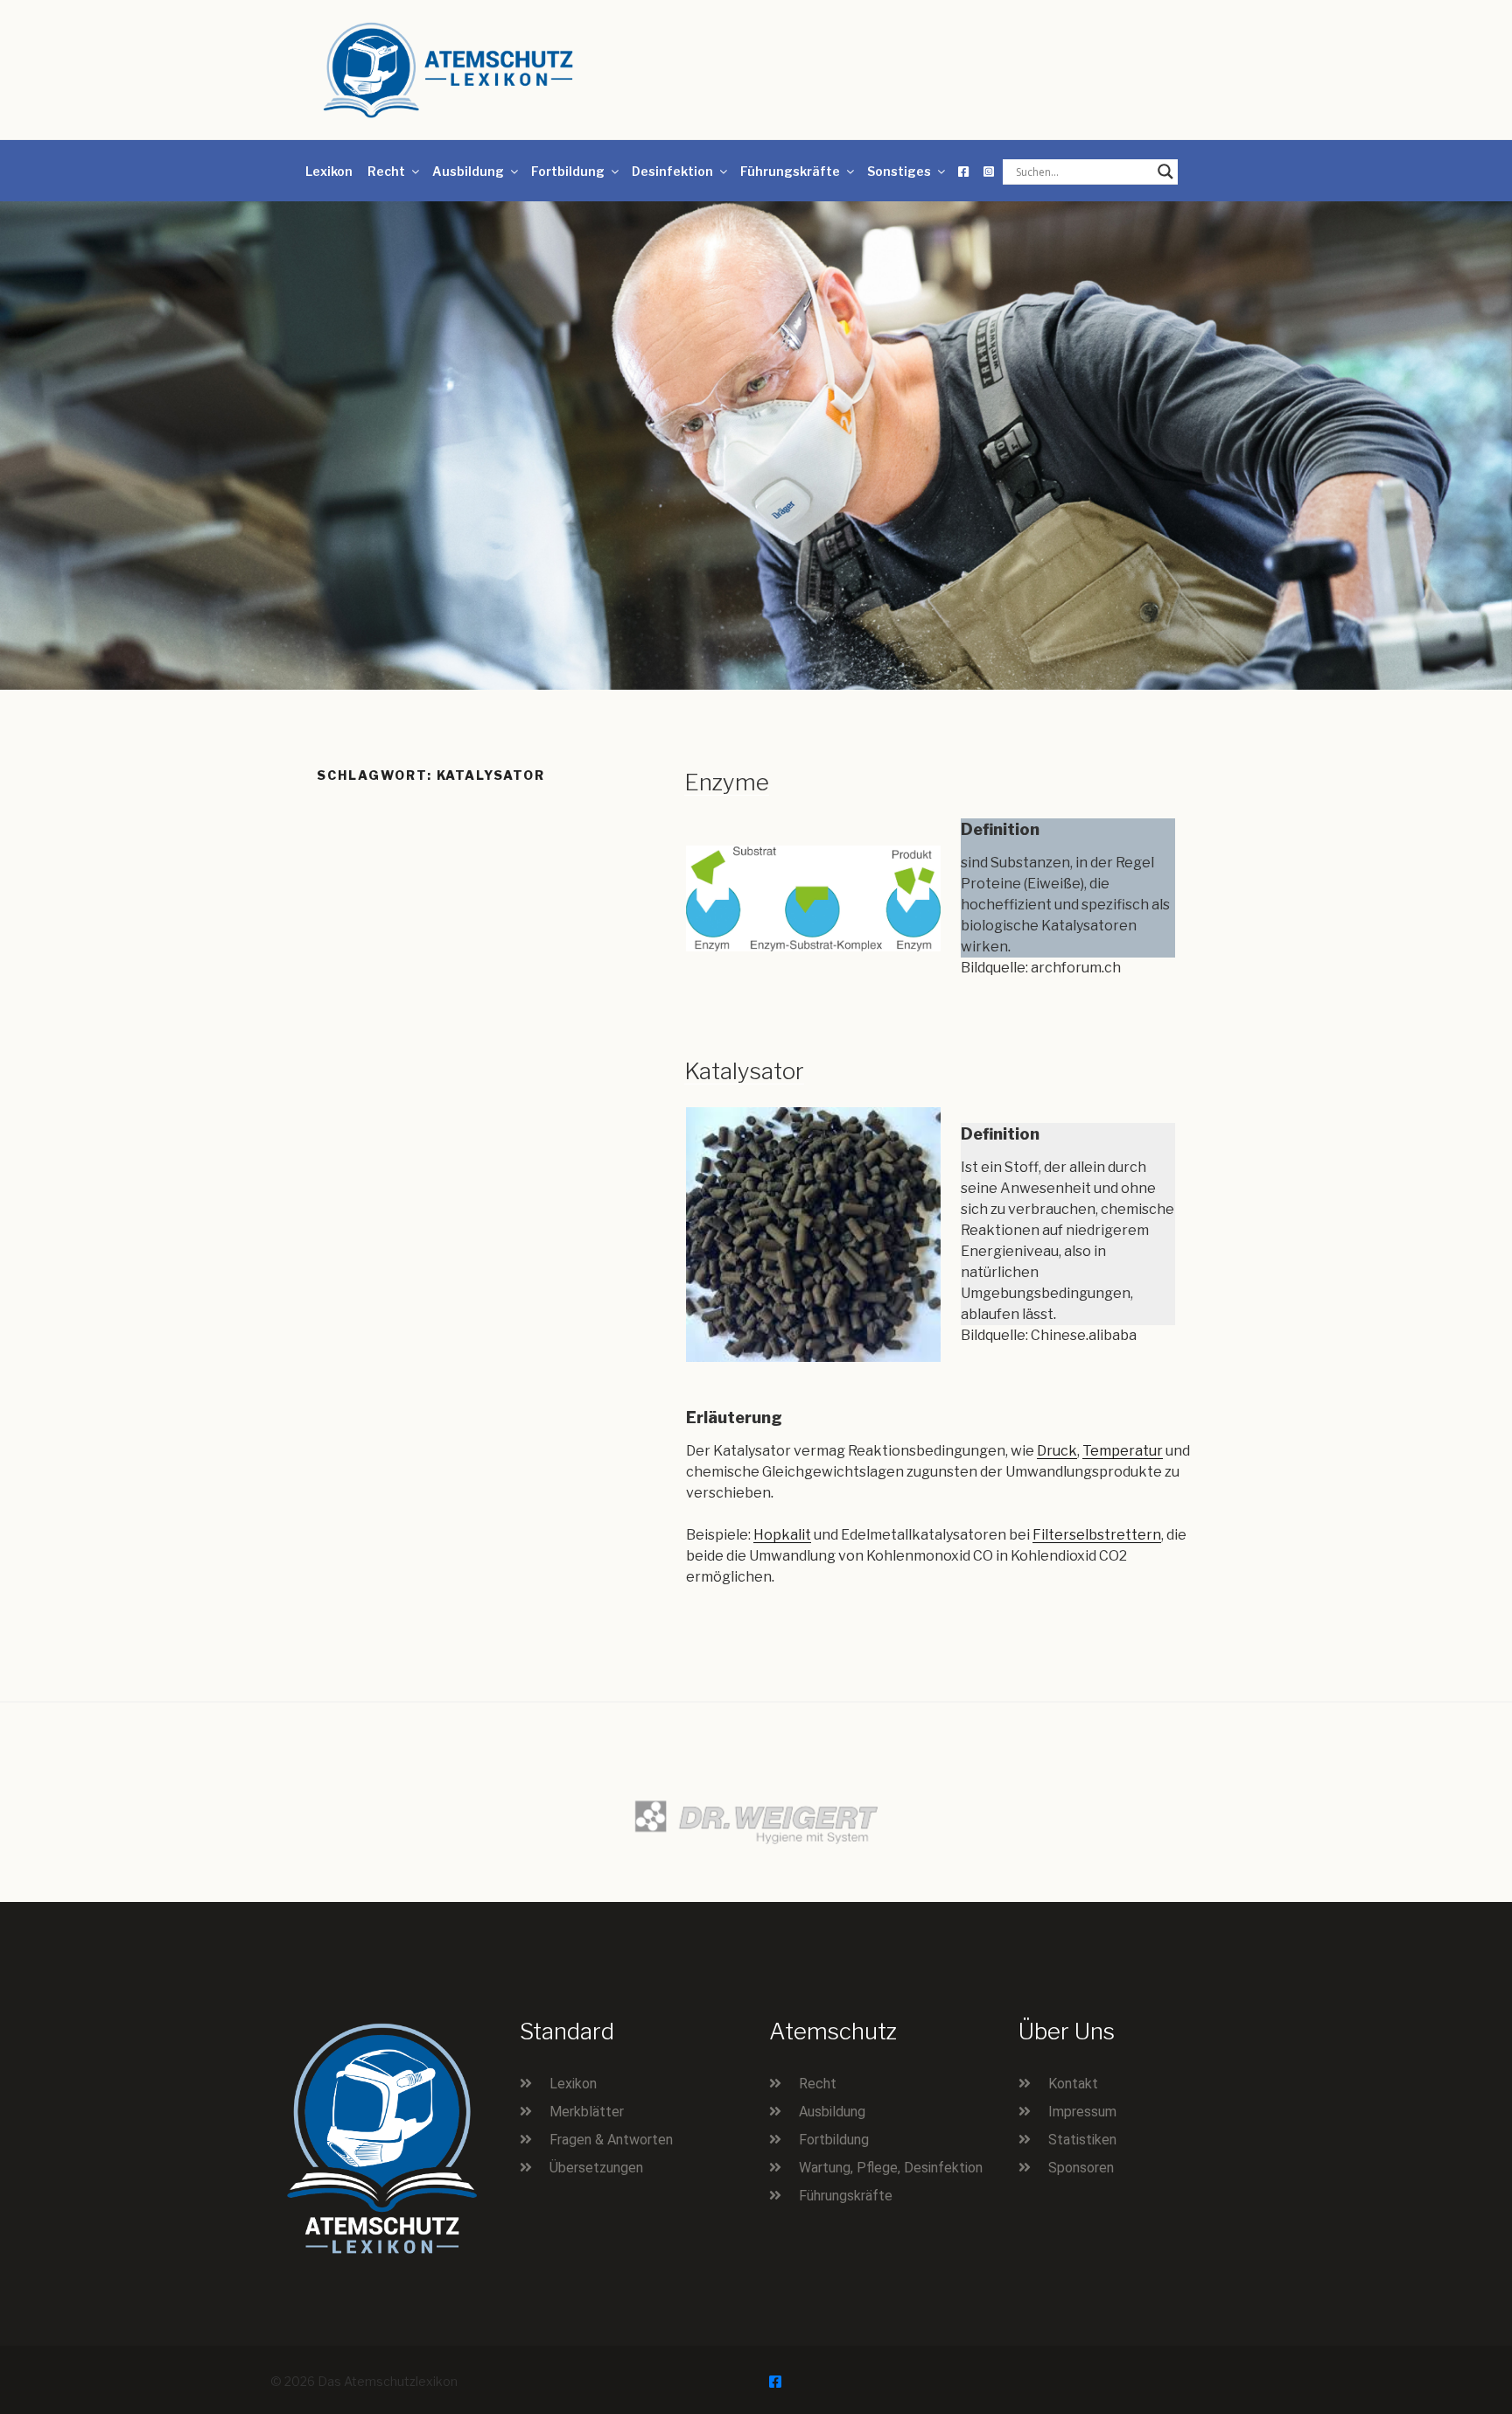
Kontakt (1073, 2084)
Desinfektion (672, 171)
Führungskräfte (790, 171)
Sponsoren (1081, 2168)
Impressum (1082, 2112)
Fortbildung (568, 171)
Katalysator (744, 1071)
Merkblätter (587, 2112)
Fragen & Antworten (611, 2140)
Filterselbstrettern (1097, 1535)
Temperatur (1123, 1451)
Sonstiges (899, 171)
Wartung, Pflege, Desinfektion (891, 2168)
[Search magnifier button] (1165, 172)
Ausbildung (468, 171)
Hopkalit (782, 1535)
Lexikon (329, 171)
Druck (1057, 1451)
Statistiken (1082, 2140)
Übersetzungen (596, 2168)
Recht (386, 171)
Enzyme (727, 782)
